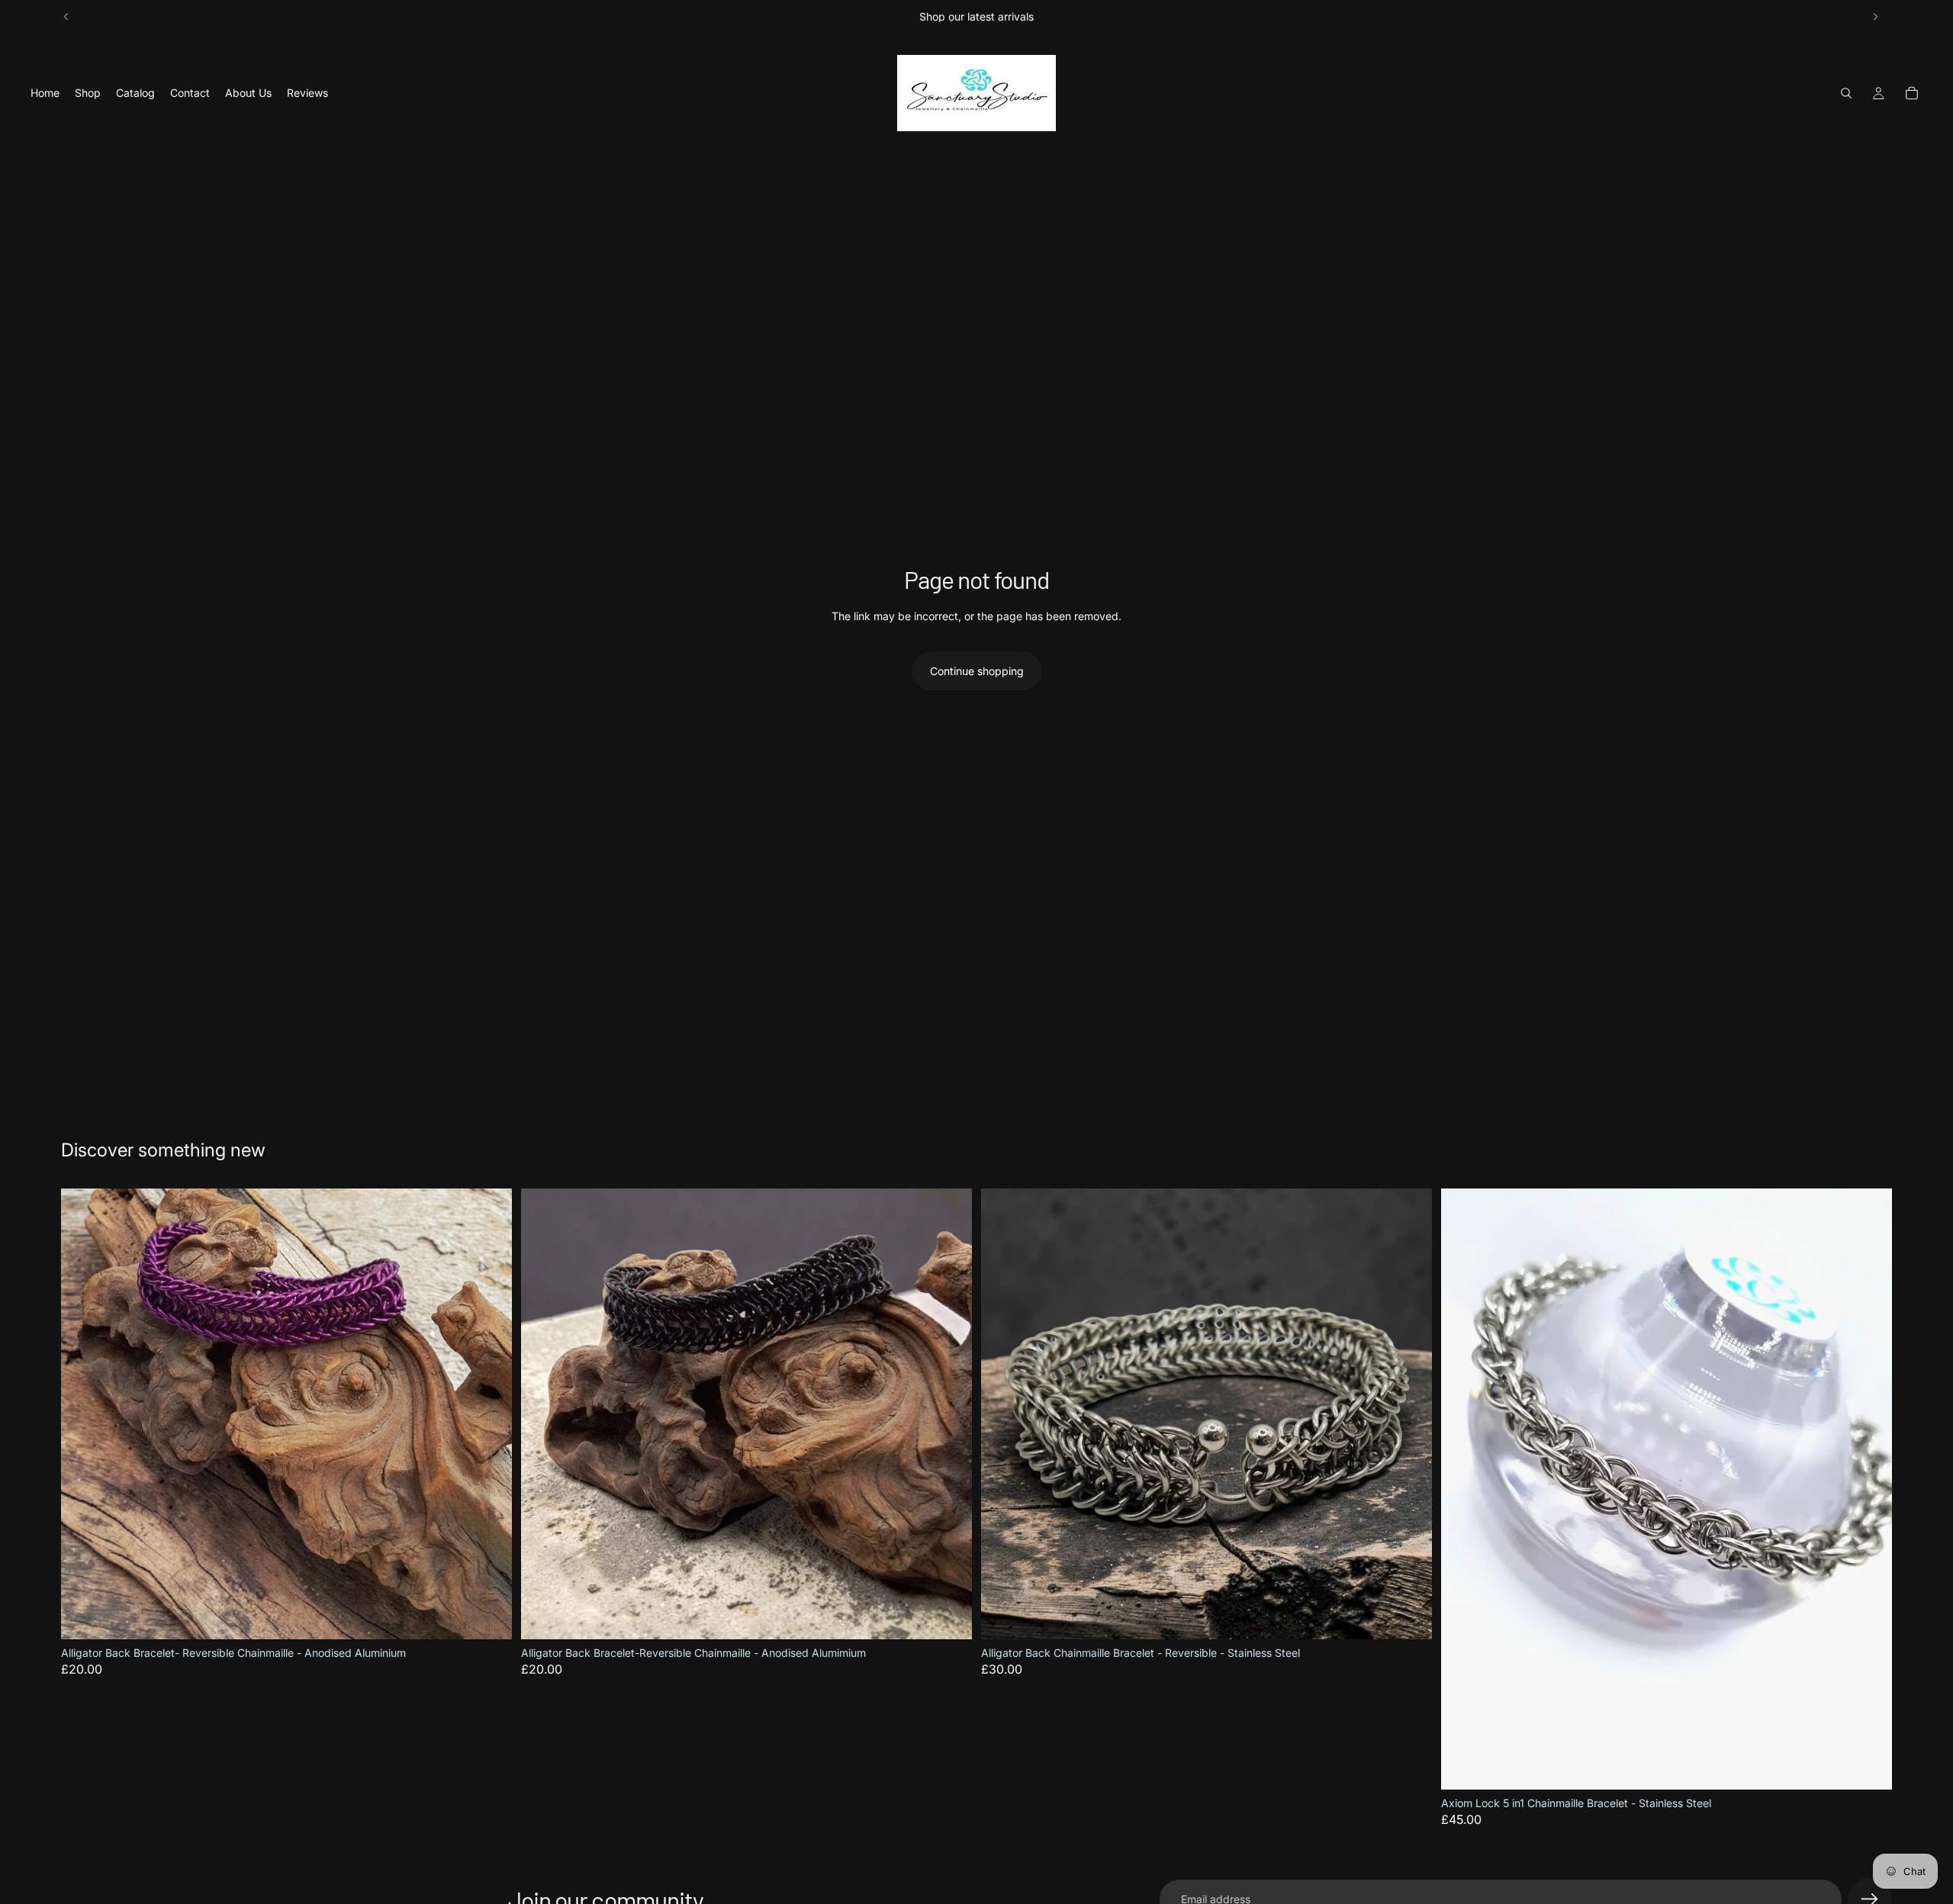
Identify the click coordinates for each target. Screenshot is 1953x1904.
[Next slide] (1875, 17)
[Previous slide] (66, 17)
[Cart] (1912, 93)
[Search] (1846, 93)
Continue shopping (977, 671)
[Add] (488, 1616)
